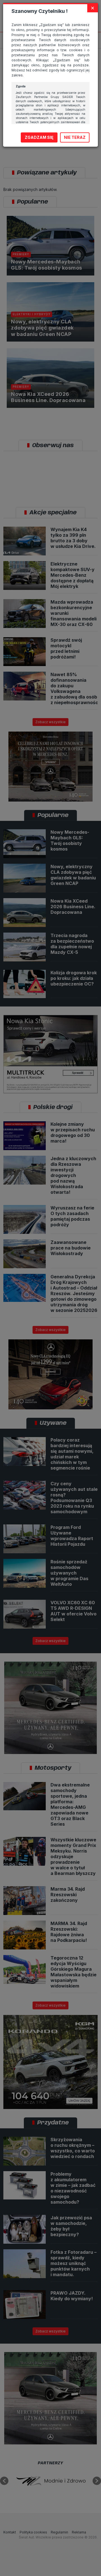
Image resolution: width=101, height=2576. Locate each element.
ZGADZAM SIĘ (39, 137)
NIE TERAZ (75, 137)
